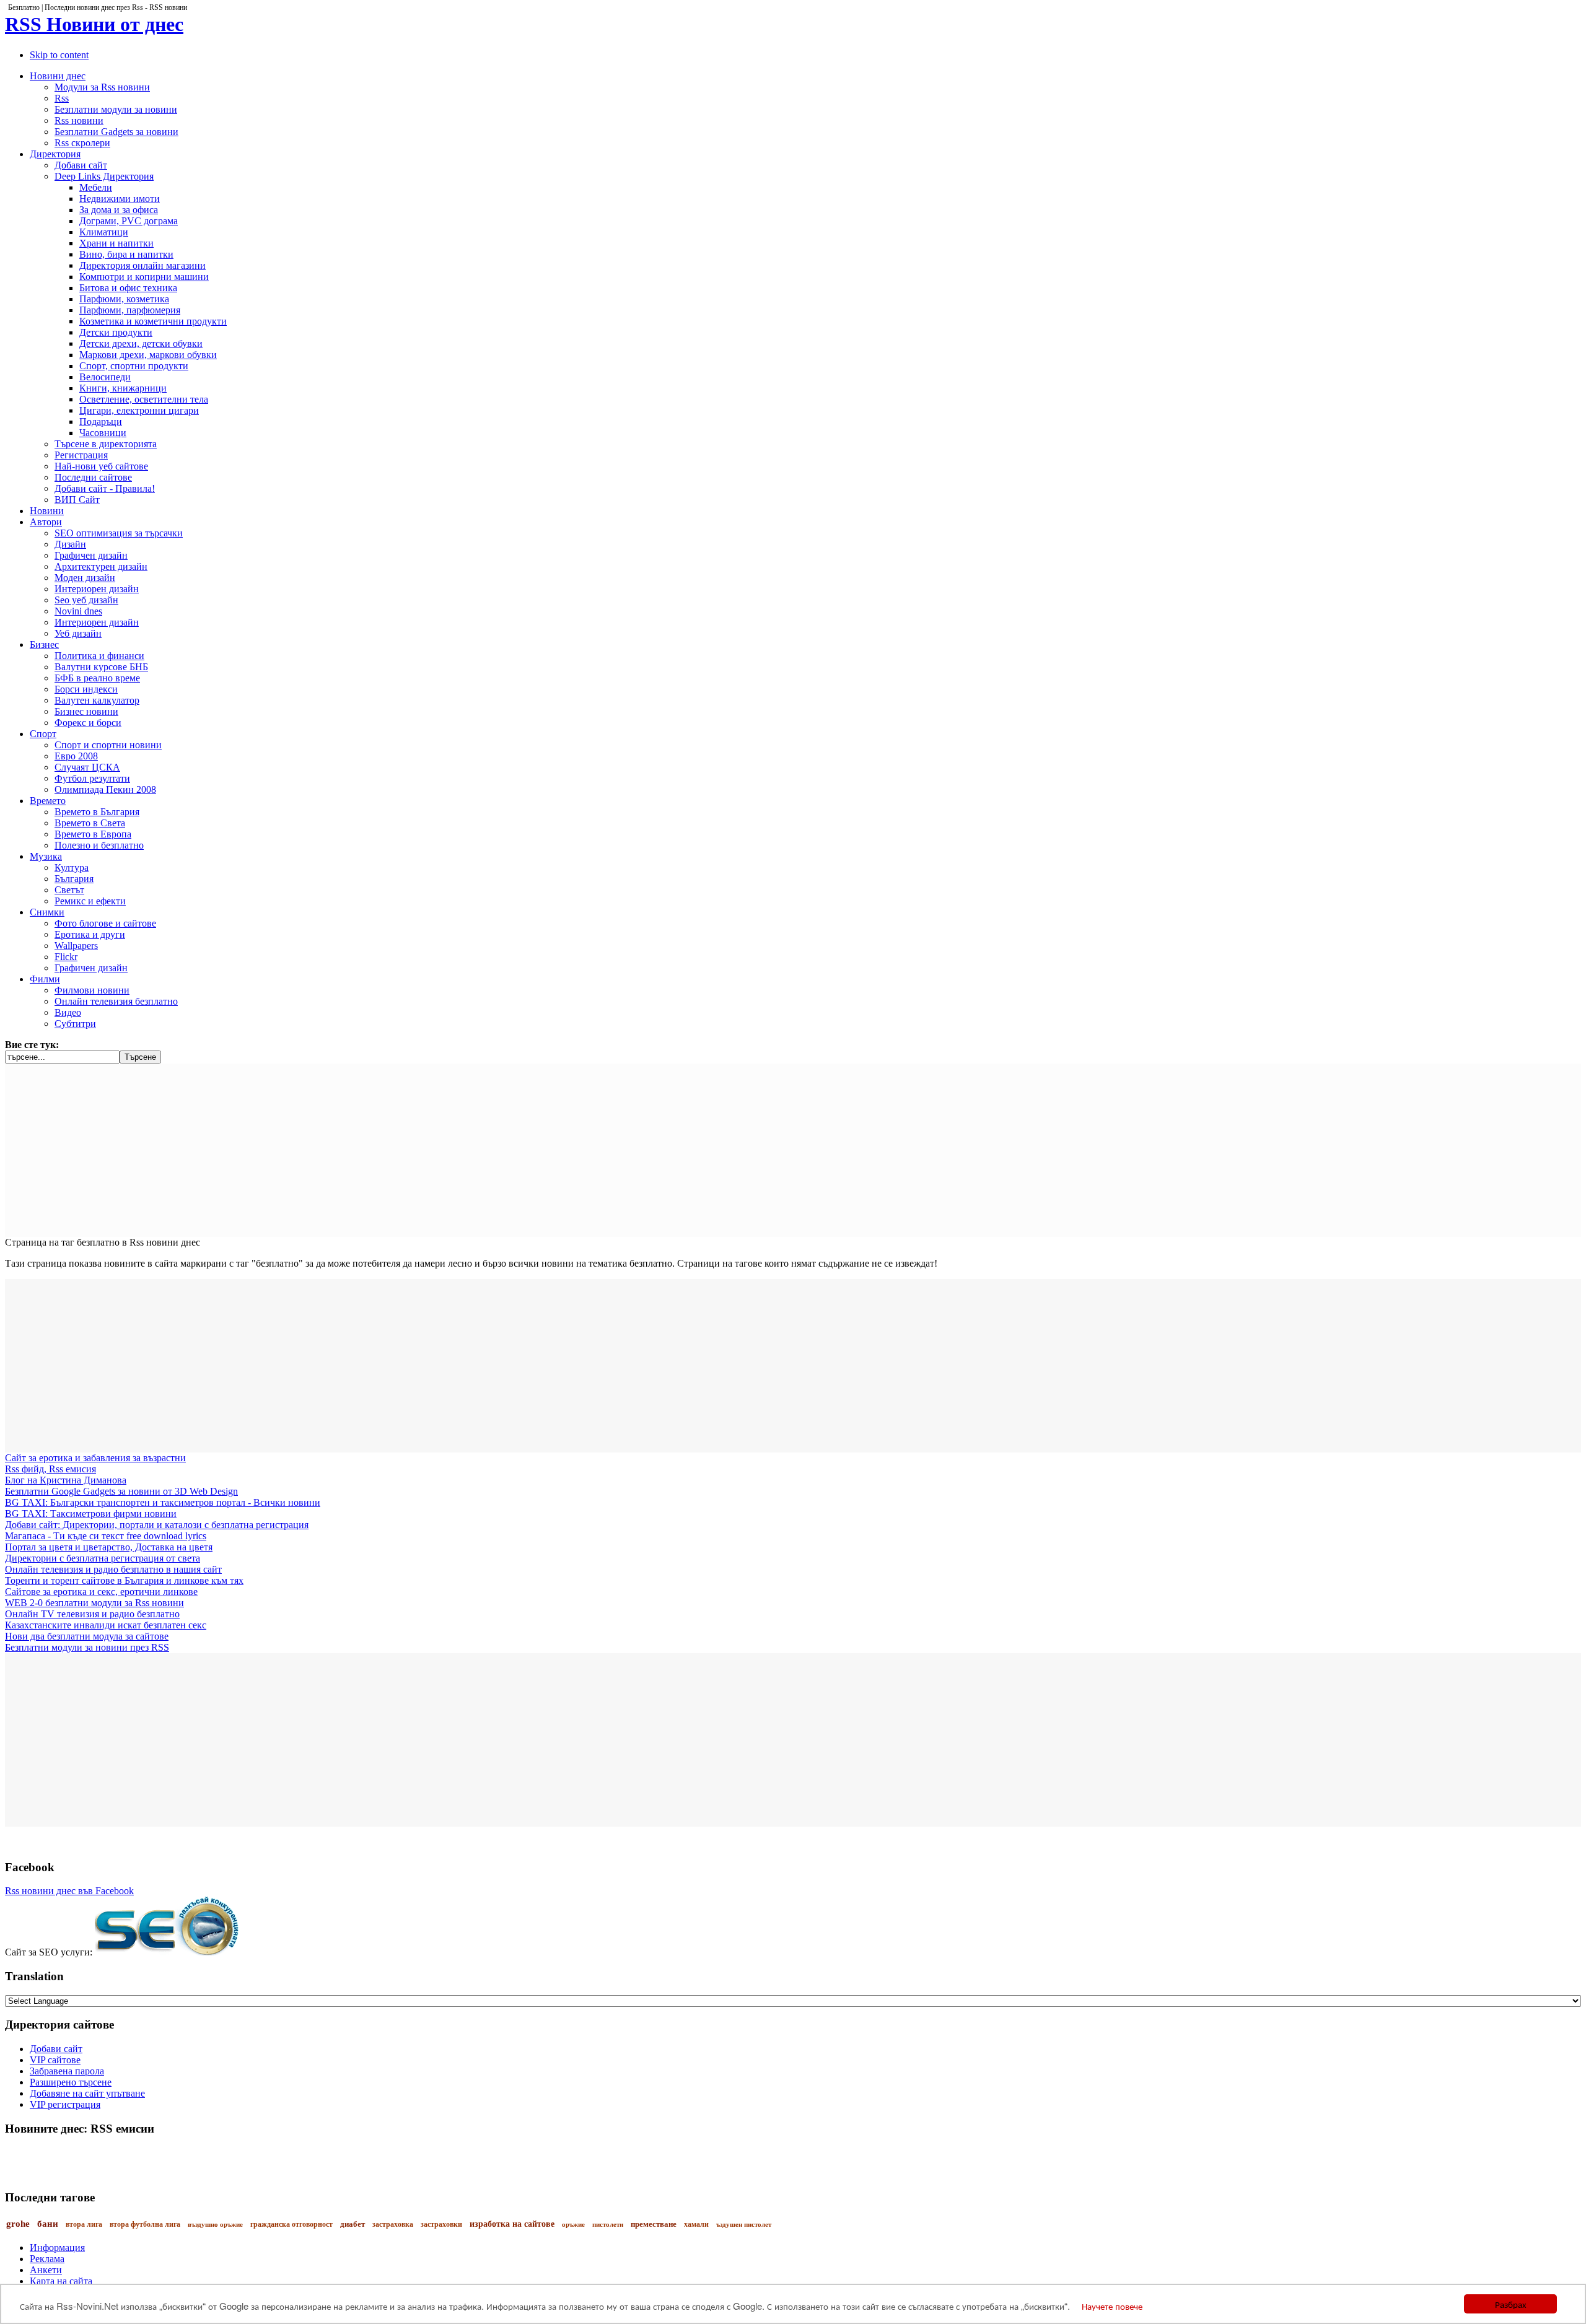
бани (48, 2224)
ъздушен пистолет (744, 2224)
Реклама (47, 2259)
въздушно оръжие (215, 2224)
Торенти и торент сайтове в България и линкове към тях (124, 1580)
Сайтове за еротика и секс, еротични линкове (101, 1592)
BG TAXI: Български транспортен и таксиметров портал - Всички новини (163, 1502)
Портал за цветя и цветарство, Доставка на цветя (109, 1547)
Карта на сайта (61, 2281)
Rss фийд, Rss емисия (50, 1469)
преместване (654, 2224)
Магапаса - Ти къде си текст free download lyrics (106, 1536)
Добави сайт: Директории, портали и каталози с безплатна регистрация (157, 1525)
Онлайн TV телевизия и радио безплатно (92, 1614)
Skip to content (59, 55)
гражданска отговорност (291, 2224)
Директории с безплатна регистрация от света (103, 1558)
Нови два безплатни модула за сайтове (87, 1636)
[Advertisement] (377, 1150)
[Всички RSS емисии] (793, 2152)
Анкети (46, 2270)
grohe (18, 2224)
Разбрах (1511, 2304)
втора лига (84, 2224)
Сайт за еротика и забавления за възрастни (95, 1458)
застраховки (441, 2224)
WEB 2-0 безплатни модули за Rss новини (94, 1603)
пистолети (608, 2224)
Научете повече (1112, 2306)
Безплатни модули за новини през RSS (87, 1647)
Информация (57, 2248)
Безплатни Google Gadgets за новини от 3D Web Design (121, 1491)
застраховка (393, 2224)
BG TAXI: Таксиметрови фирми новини (91, 1514)
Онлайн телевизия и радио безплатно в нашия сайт (113, 1569)
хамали (696, 2224)
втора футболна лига (145, 2224)
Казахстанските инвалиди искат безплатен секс (106, 1625)
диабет (353, 2224)
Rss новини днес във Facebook (69, 1891)
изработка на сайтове (512, 2224)
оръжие (573, 2224)
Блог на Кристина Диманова (66, 1480)
